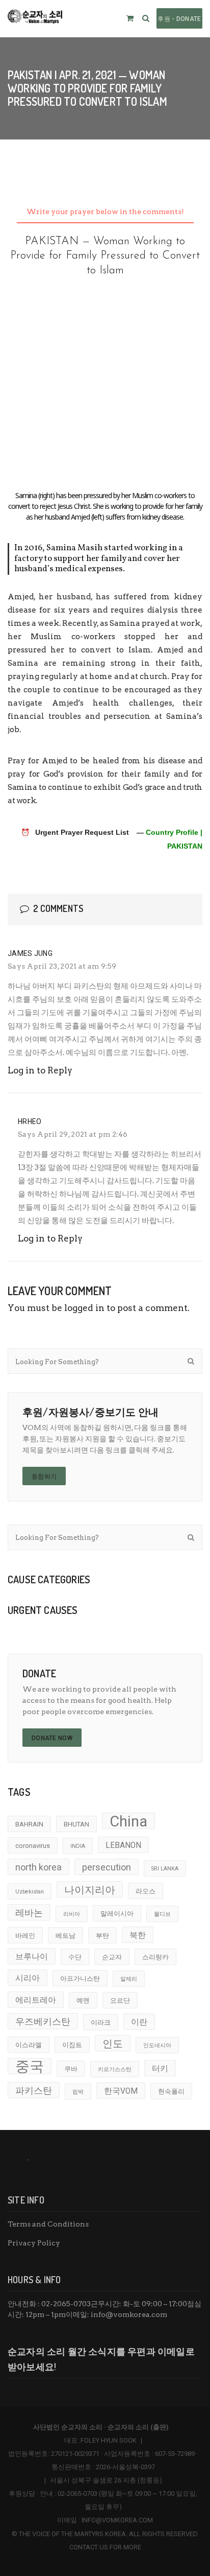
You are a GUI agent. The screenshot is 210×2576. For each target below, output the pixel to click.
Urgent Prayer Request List (82, 832)
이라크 (101, 2022)
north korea (38, 1867)
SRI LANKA (165, 1869)
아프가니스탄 (80, 1978)
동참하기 (44, 1477)
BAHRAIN (29, 1824)
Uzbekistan (30, 1892)
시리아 (28, 1978)
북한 (138, 1935)
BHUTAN (76, 1824)
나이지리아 (90, 1890)
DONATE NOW (52, 1738)
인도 (113, 2044)
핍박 (78, 2092)
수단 (75, 1957)
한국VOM (121, 2091)
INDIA (78, 1846)
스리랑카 (155, 1957)
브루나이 (32, 1957)
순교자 (112, 1957)
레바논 (29, 1913)
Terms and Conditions (48, 2224)
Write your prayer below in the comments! (105, 212)
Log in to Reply (40, 1070)
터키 (160, 2069)
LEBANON (123, 1845)
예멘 (83, 2000)
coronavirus (33, 1846)
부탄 (102, 1936)
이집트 (72, 2045)
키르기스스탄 (115, 2069)
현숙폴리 (171, 2091)
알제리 (129, 1979)
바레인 (25, 1936)
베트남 (65, 1936)
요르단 (120, 2000)
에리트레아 (36, 2000)
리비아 (72, 1914)
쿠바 (71, 2069)
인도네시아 (157, 2045)
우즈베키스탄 (43, 2021)
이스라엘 (29, 2045)
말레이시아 (117, 1914)
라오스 (146, 1891)
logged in (84, 1308)
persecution (107, 1867)
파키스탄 (34, 2090)
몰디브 (162, 1914)
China (128, 1821)
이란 (139, 2022)
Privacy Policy (34, 2243)
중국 (30, 2066)
